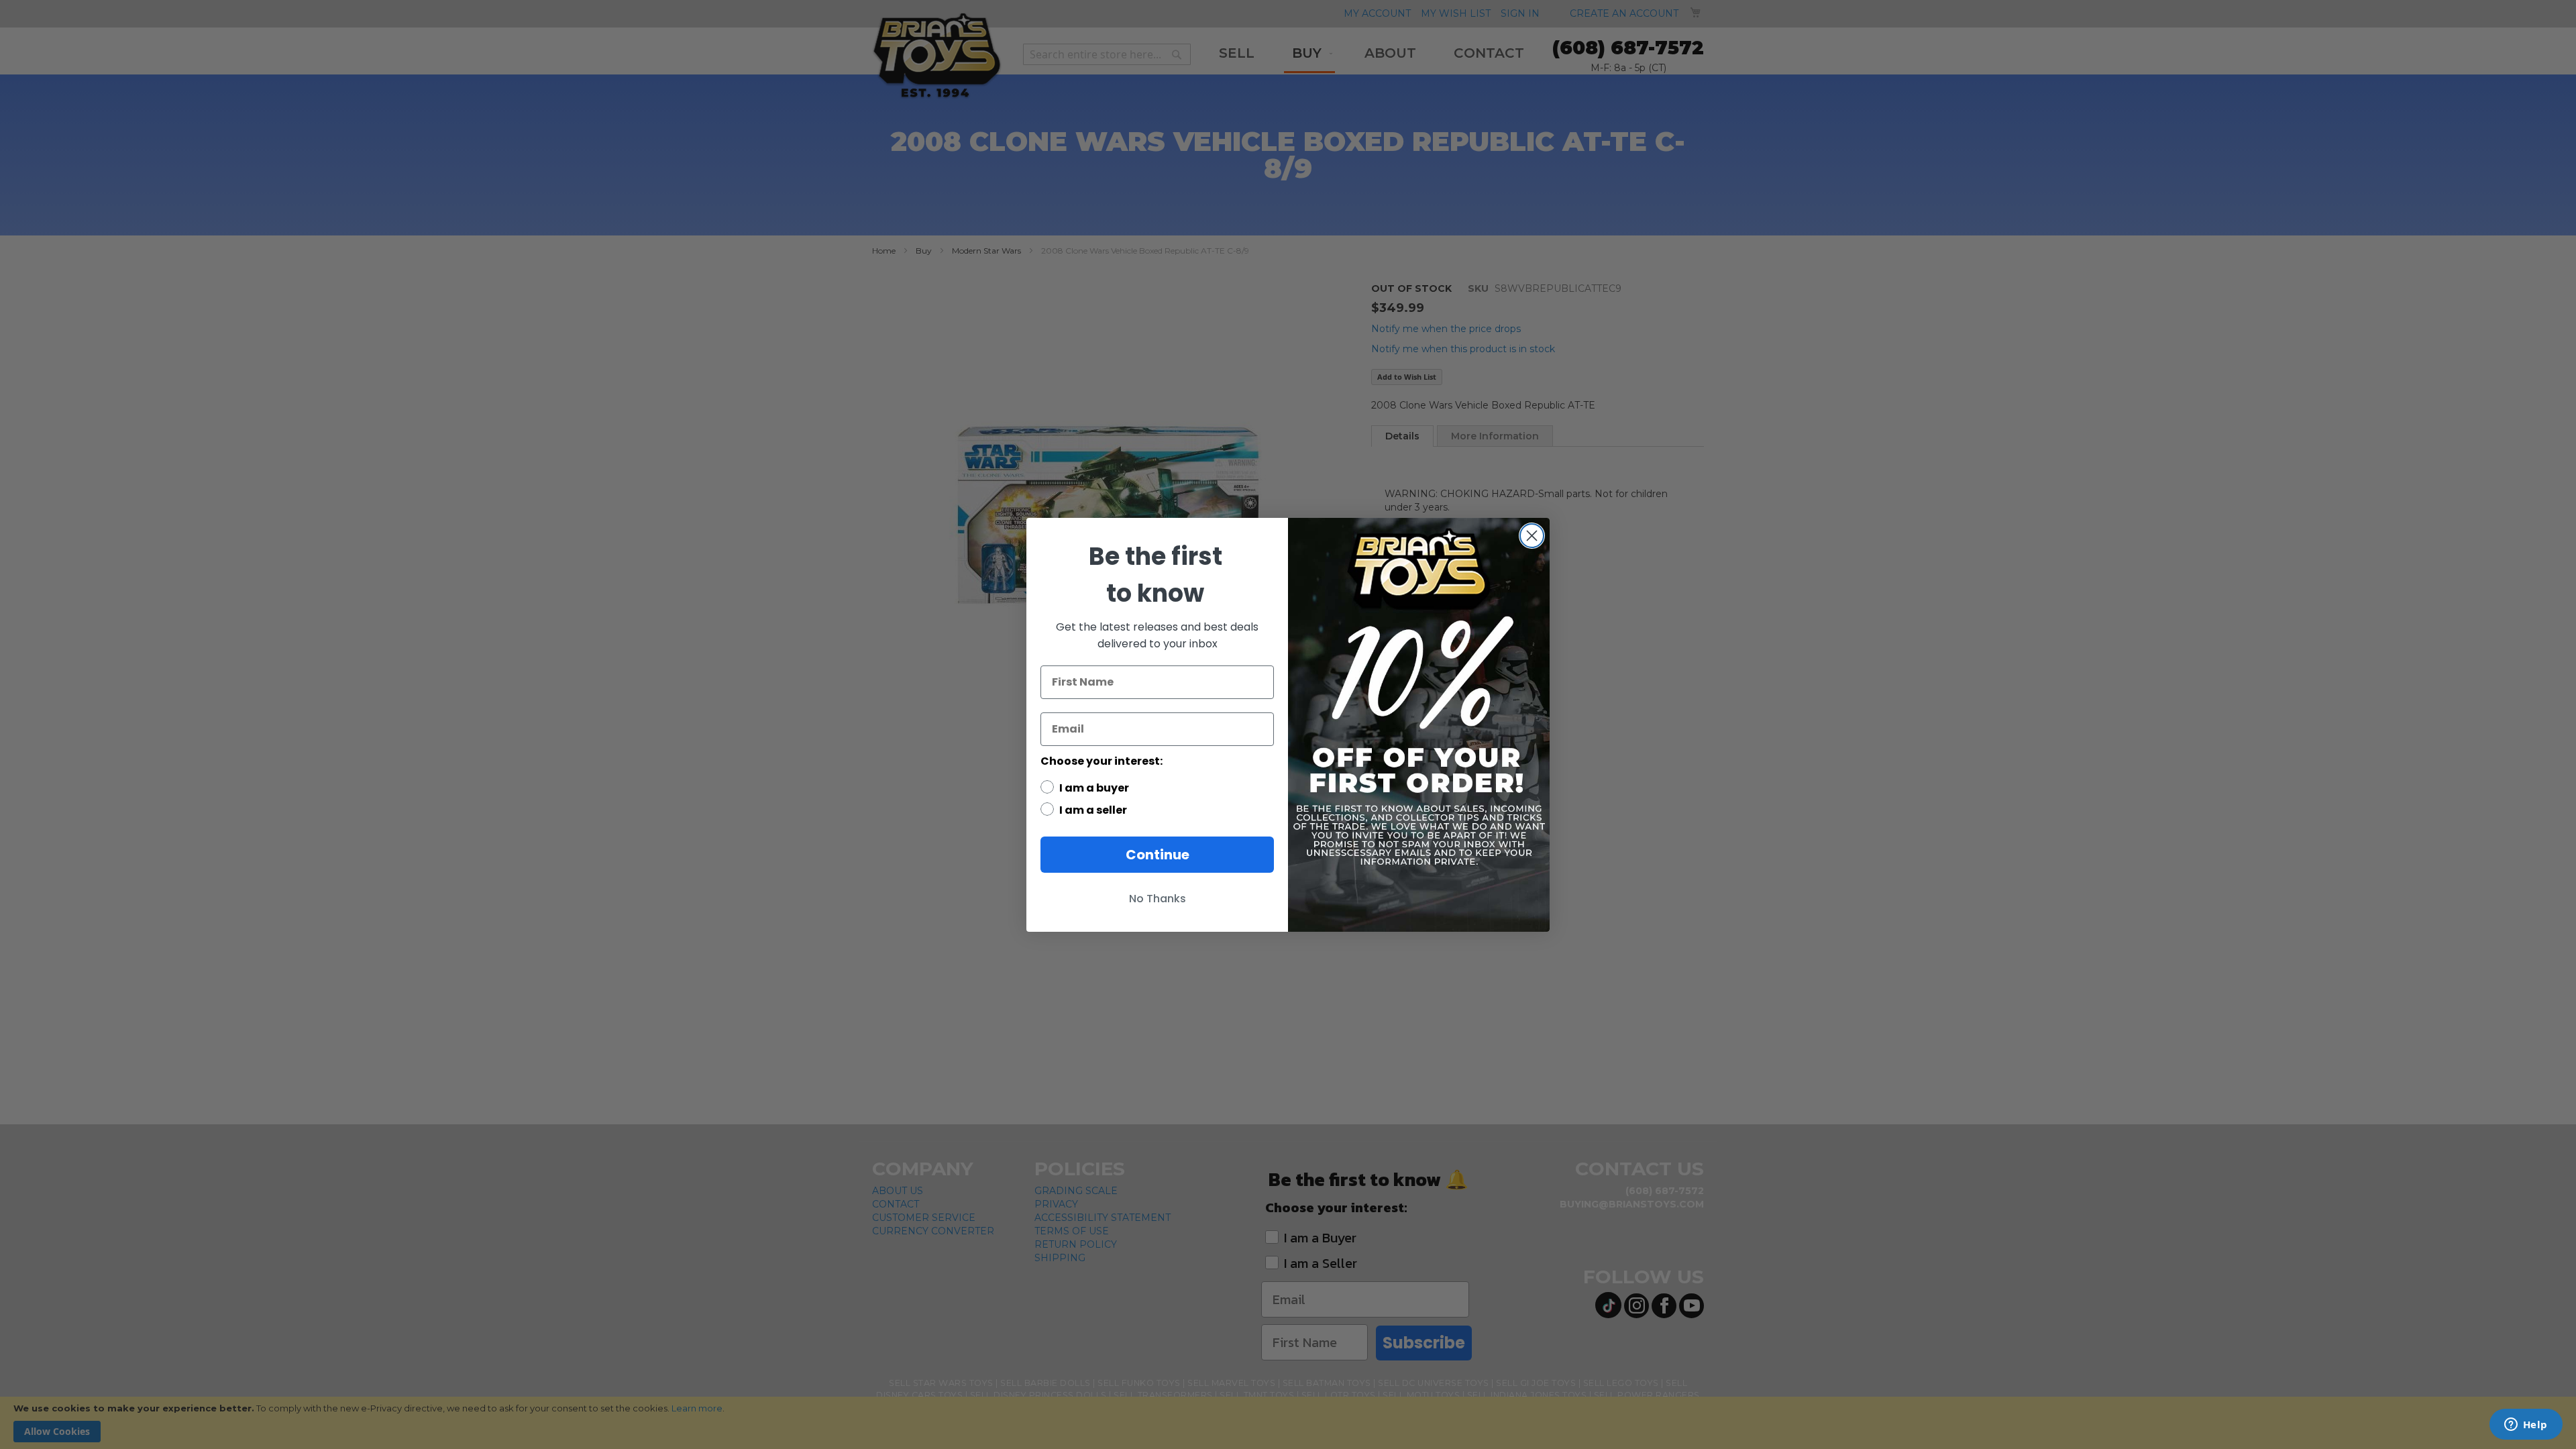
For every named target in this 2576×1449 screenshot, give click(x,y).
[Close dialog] (1532, 536)
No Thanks (1158, 899)
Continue (1158, 855)
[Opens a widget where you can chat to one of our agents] (2526, 1426)
